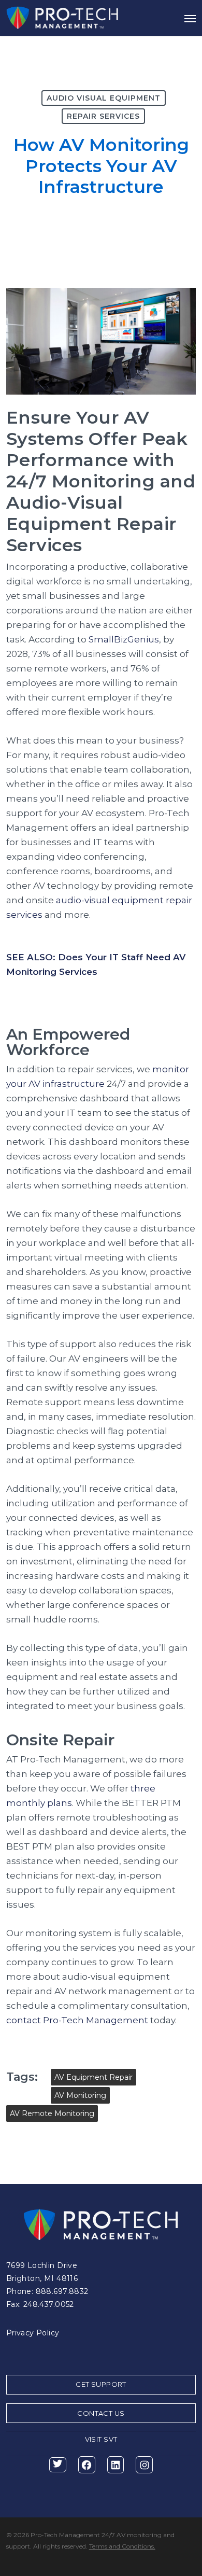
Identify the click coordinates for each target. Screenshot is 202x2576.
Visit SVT (101, 2439)
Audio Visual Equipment (104, 98)
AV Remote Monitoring (52, 2113)
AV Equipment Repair (93, 2077)
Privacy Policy (33, 2333)
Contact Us (101, 2413)
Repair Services (103, 116)
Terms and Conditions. (122, 2546)
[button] (190, 18)
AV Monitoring (80, 2095)
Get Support (101, 2384)
